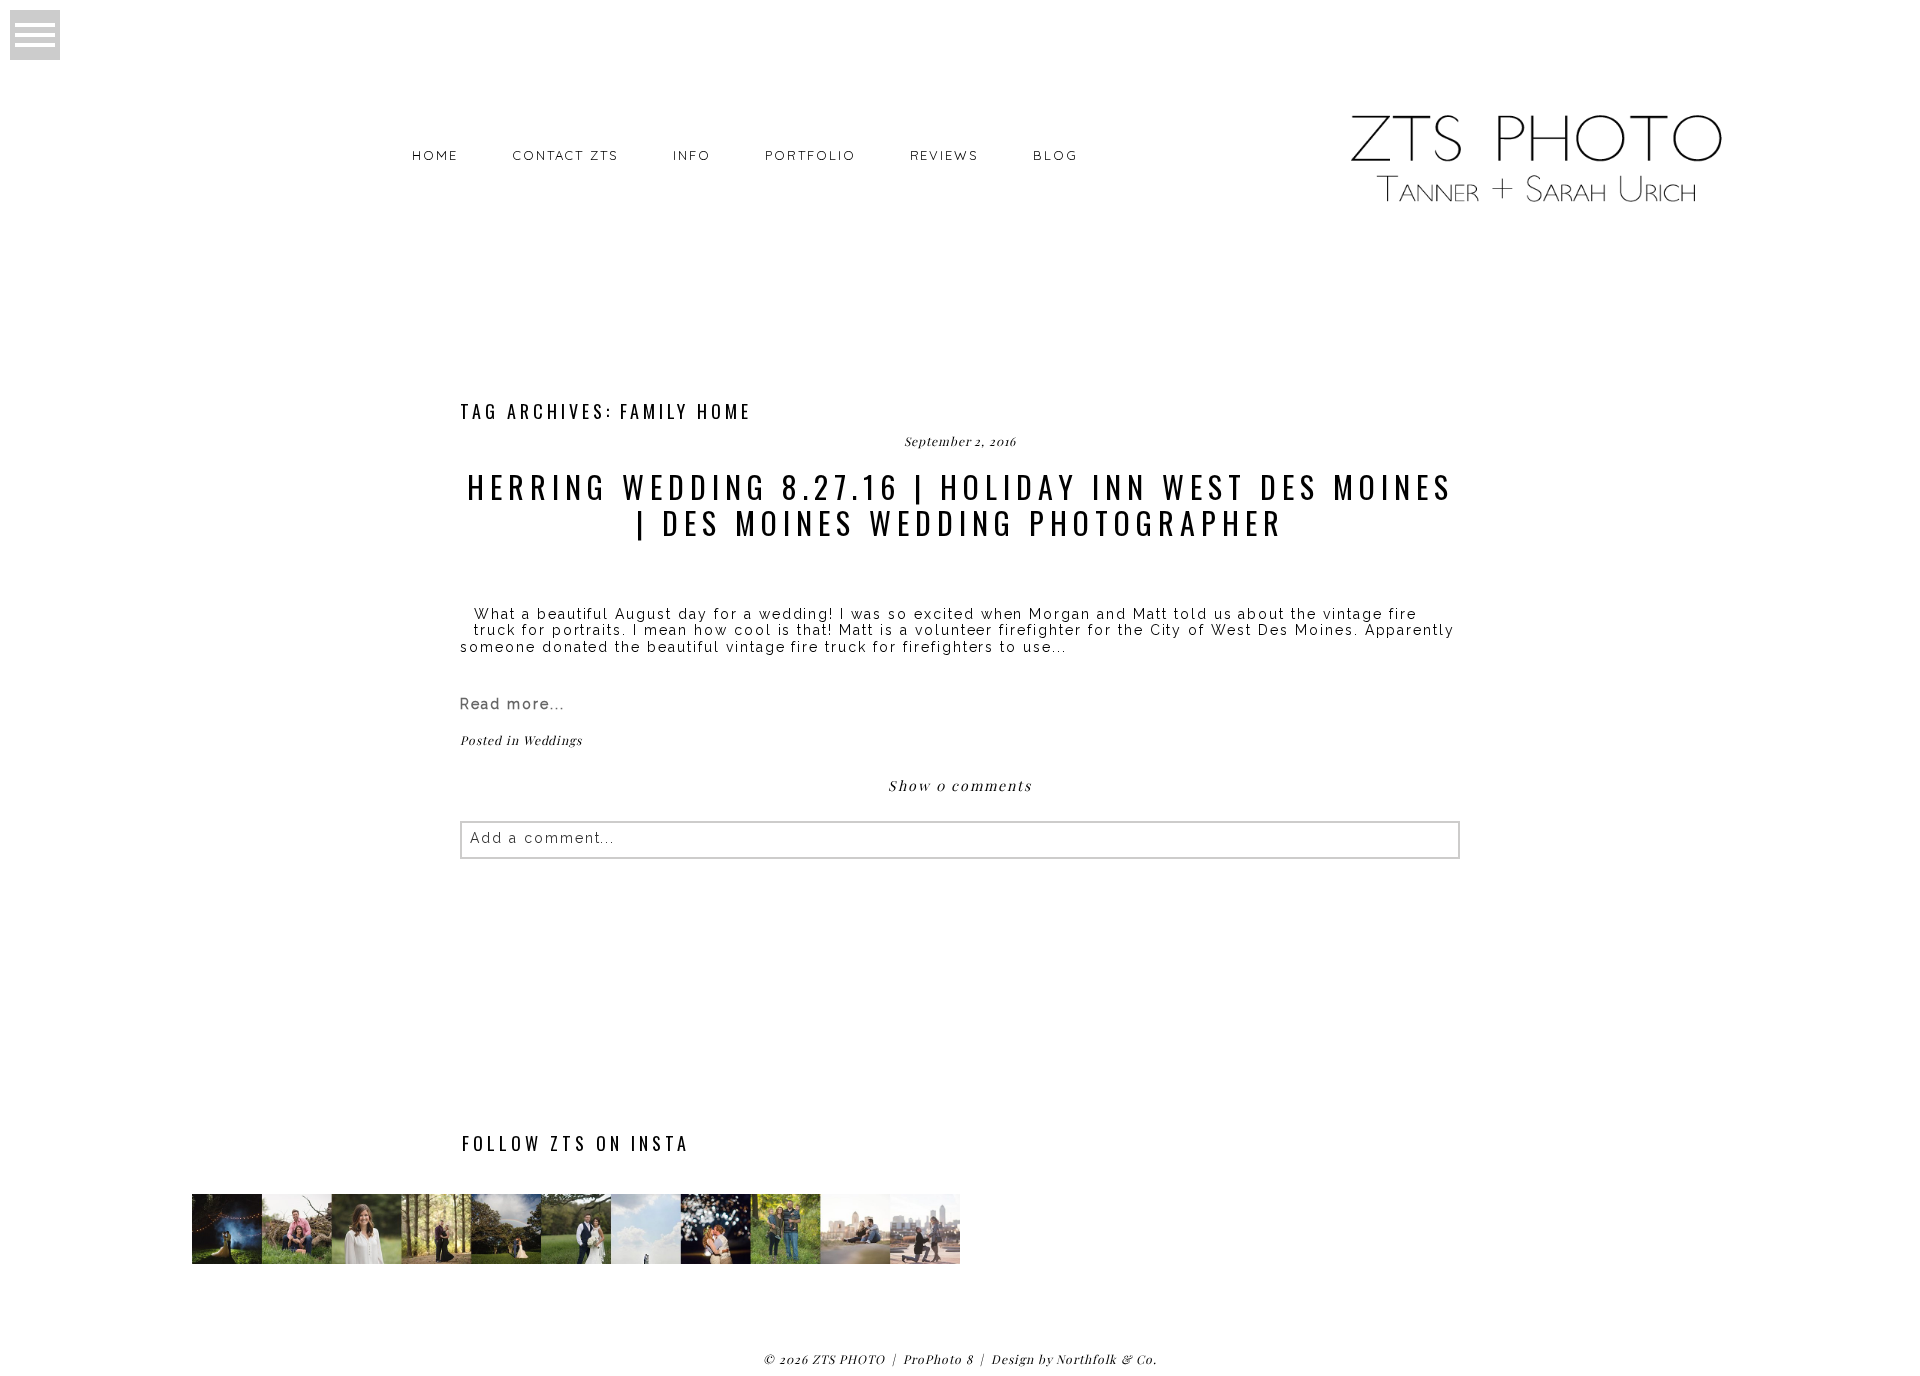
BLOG (1055, 155)
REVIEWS (945, 155)
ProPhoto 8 (938, 1359)
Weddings (553, 740)
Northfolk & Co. (1106, 1359)
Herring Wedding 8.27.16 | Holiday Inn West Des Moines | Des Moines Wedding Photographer (960, 505)
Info (692, 155)
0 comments (959, 785)
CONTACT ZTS (565, 155)
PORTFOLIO (810, 155)
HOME (435, 155)
